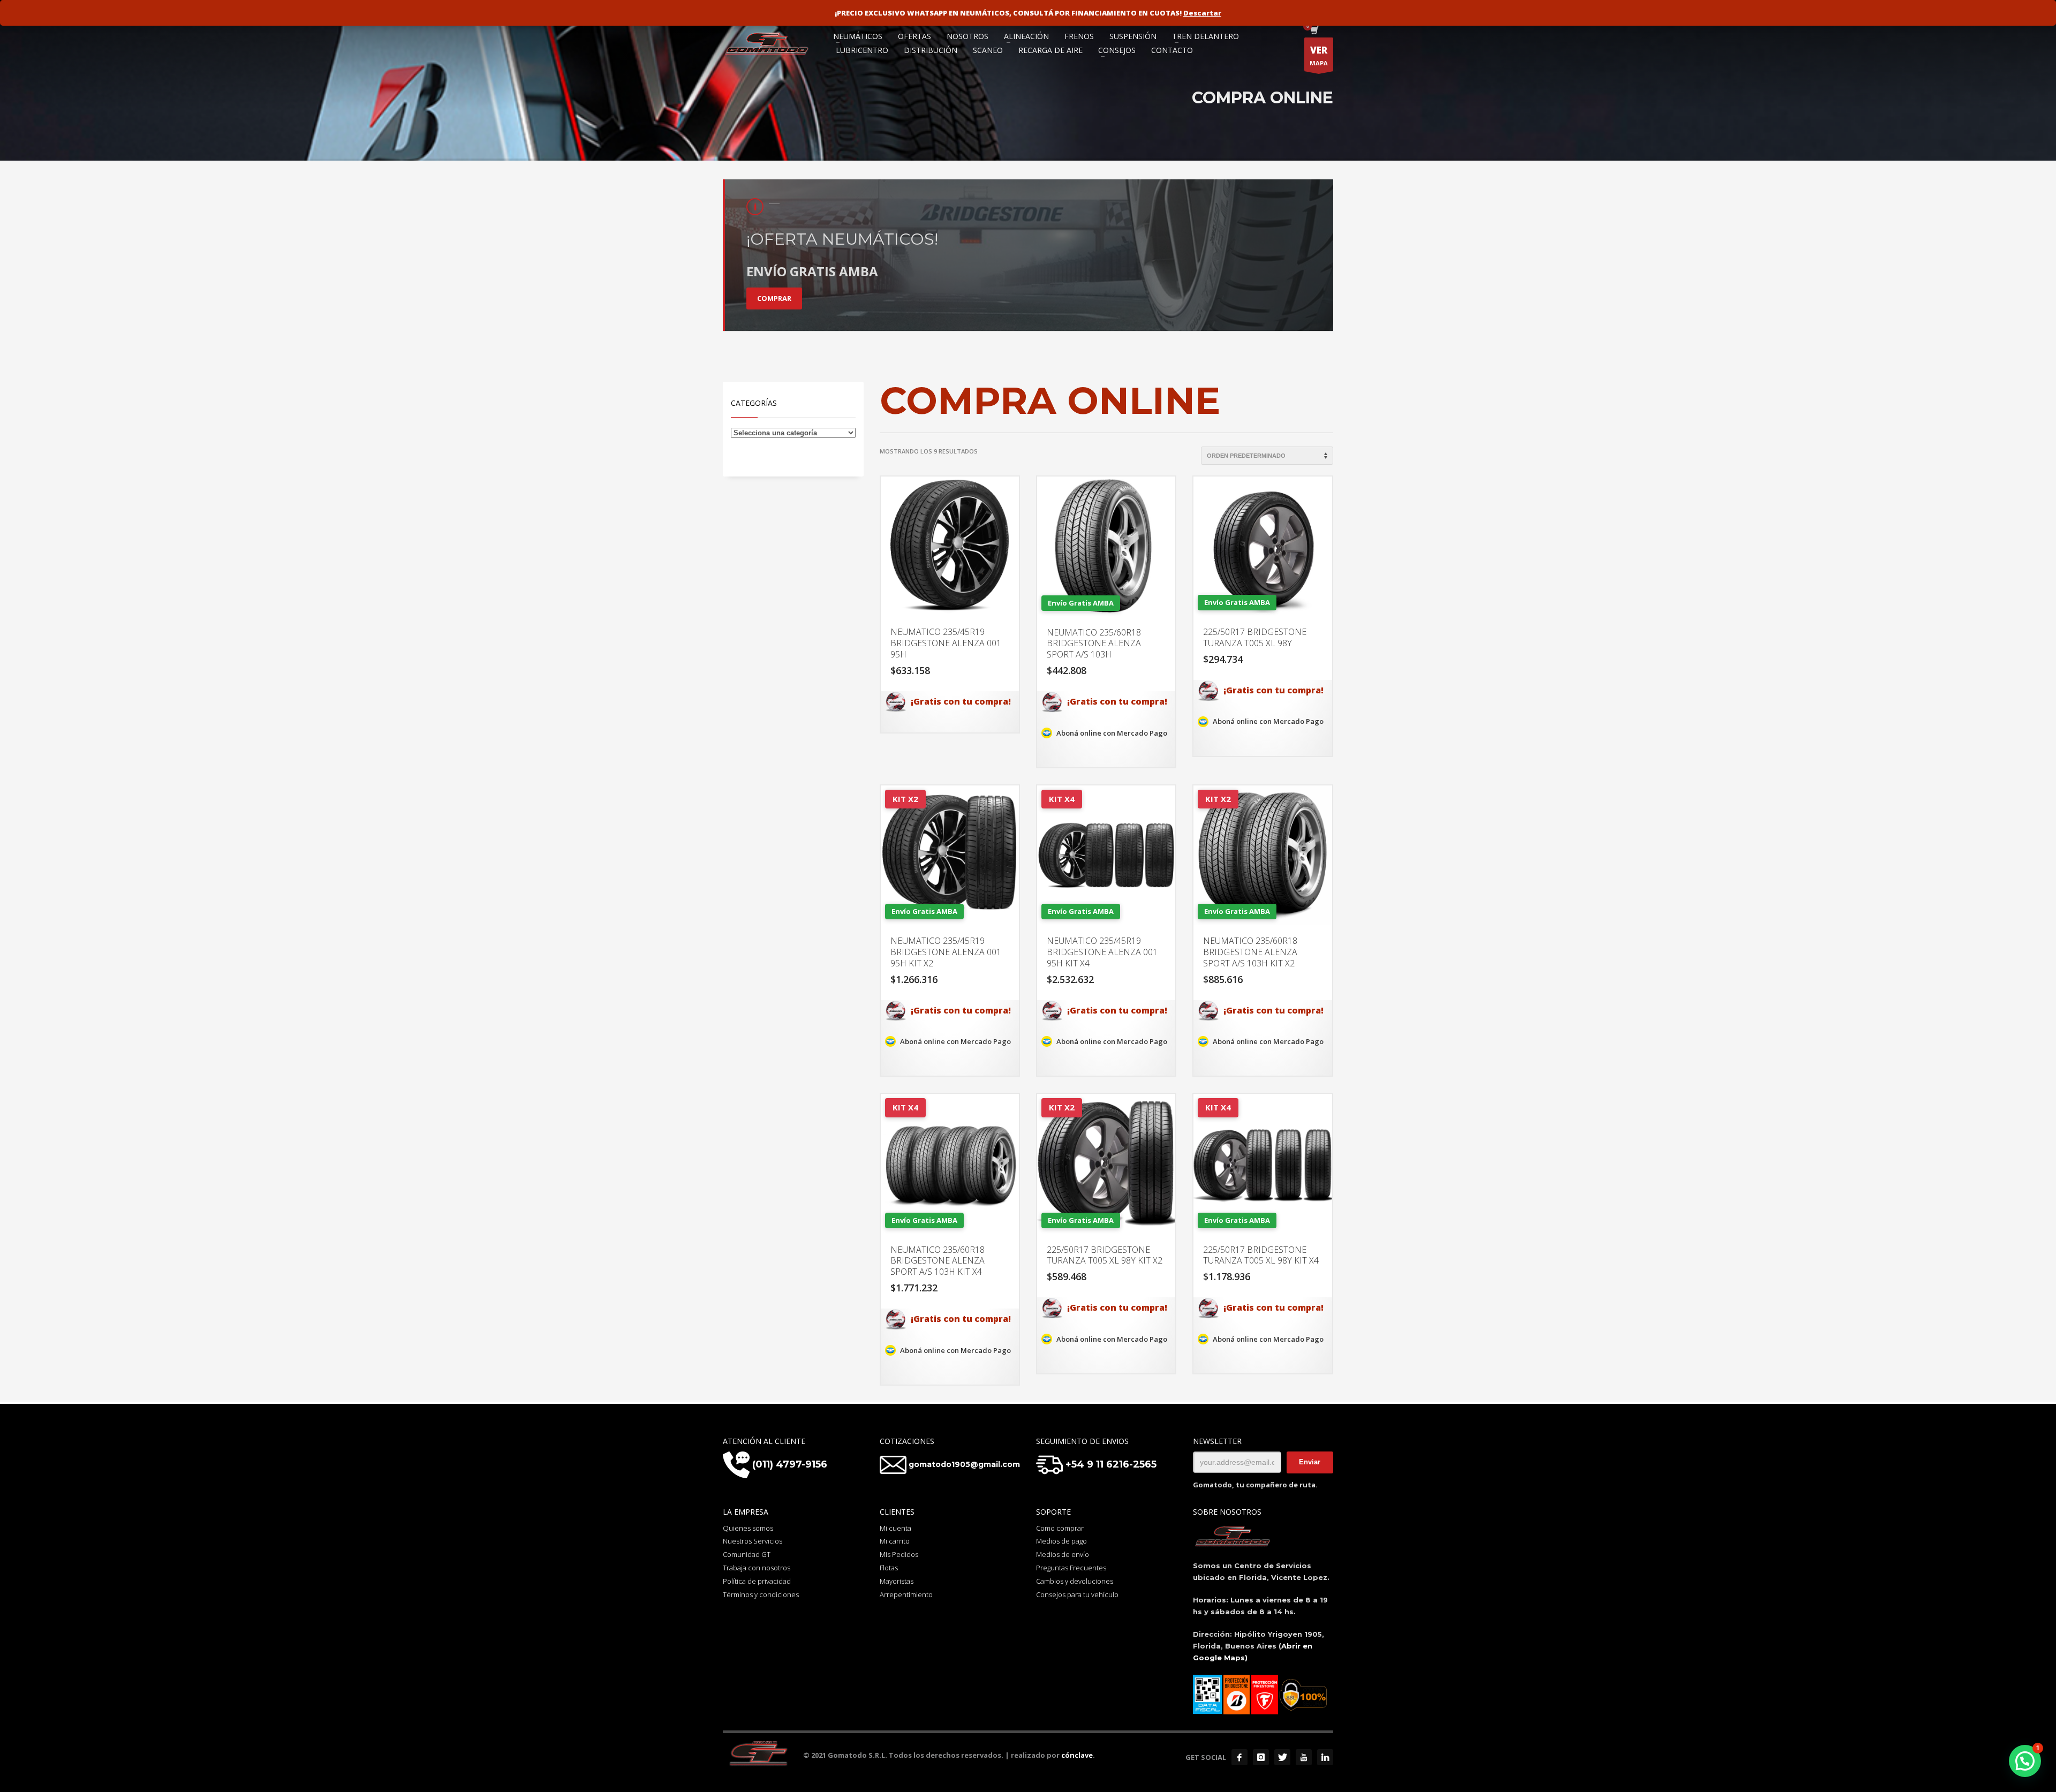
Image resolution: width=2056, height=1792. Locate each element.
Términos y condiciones (761, 1594)
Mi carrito (895, 1541)
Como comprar (1060, 1528)
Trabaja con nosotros (757, 1568)
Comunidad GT (747, 1554)
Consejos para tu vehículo (1077, 1594)
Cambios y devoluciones (1075, 1581)
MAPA (1319, 55)
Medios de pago (1061, 1541)
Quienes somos (748, 1528)
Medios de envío (1063, 1554)
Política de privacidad (757, 1581)
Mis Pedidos (899, 1554)
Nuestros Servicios (753, 1541)
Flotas (889, 1568)
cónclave (1077, 1755)
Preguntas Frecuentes (1071, 1568)
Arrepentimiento (906, 1594)
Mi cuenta (895, 1528)
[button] (2025, 1761)
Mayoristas (897, 1581)
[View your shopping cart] (1314, 31)
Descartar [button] (1202, 13)
